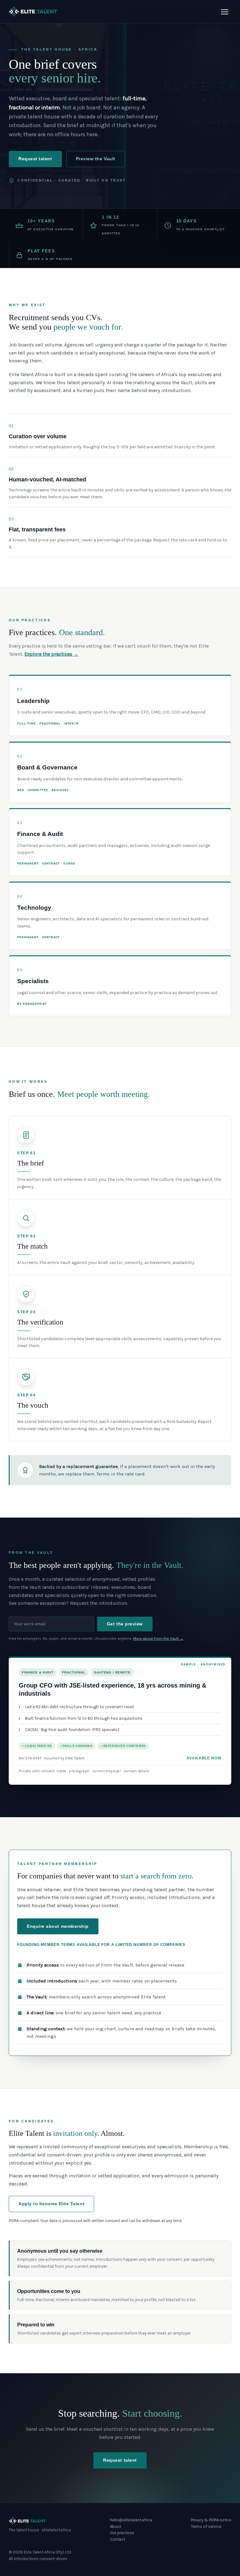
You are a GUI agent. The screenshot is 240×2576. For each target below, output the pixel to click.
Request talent (35, 159)
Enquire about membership (58, 1926)
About (115, 2526)
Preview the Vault (96, 159)
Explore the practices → (51, 654)
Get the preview (125, 1624)
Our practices (122, 2533)
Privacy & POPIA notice (211, 2520)
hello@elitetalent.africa (131, 2520)
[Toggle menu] (225, 12)
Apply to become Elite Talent (51, 2204)
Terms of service (206, 2526)
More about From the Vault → (158, 1639)
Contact (117, 2539)
